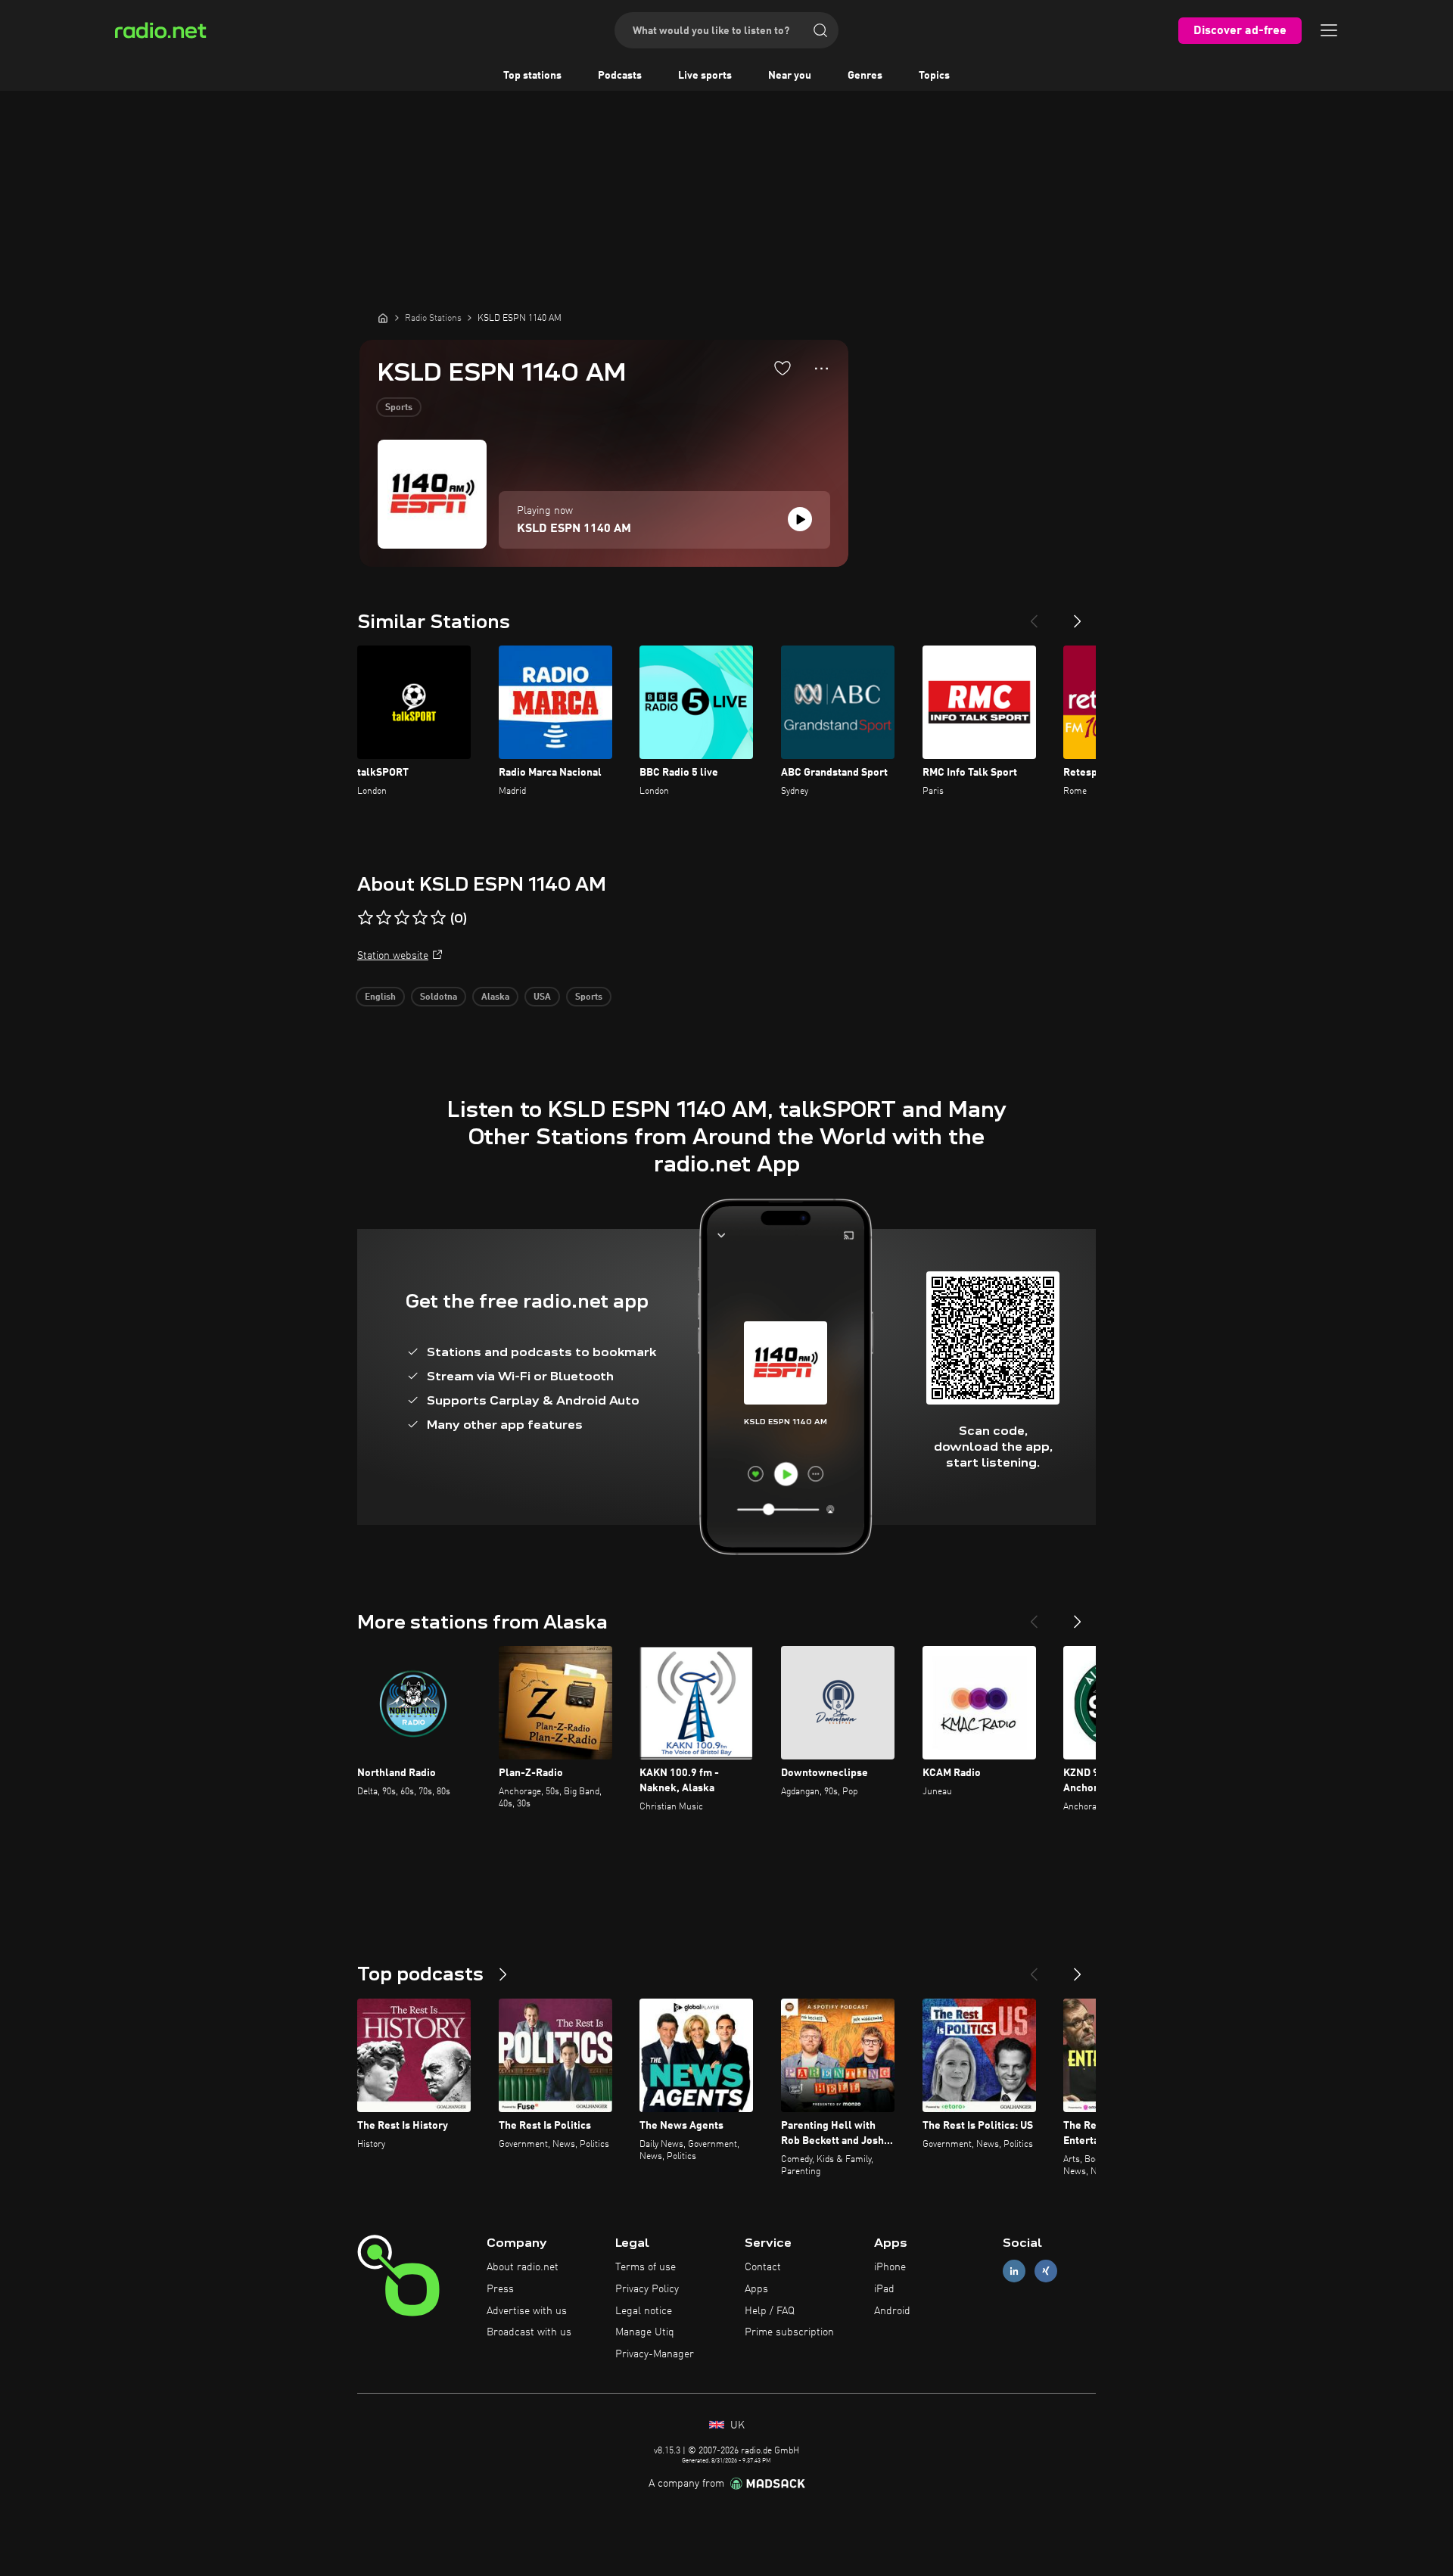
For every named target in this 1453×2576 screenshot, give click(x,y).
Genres (865, 76)
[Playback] (800, 519)
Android (892, 2311)
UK (736, 2425)
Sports (399, 408)
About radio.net (523, 2267)
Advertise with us (527, 2311)
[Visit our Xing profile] (1046, 2271)
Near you (790, 76)
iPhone (890, 2267)
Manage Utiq (645, 2332)
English (380, 997)
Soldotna (439, 997)
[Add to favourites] (783, 368)
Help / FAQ (770, 2311)
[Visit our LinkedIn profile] (1014, 2271)
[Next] (1078, 615)
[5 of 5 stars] (438, 918)
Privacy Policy (647, 2289)
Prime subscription (789, 2332)
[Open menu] (1329, 30)
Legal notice (644, 2311)
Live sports (705, 76)
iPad (884, 2289)
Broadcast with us (529, 2332)
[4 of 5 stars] (420, 918)
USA (542, 997)
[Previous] (1034, 615)
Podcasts (620, 76)
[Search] (820, 30)
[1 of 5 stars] (366, 918)
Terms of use (646, 2267)
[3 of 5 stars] (402, 918)
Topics (934, 76)
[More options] (821, 369)
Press (500, 2289)
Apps (756, 2289)
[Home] (383, 318)
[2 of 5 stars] (384, 918)
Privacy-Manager (655, 2354)
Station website (393, 956)
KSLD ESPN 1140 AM (574, 529)
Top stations (532, 76)
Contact (763, 2267)
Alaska (495, 997)
